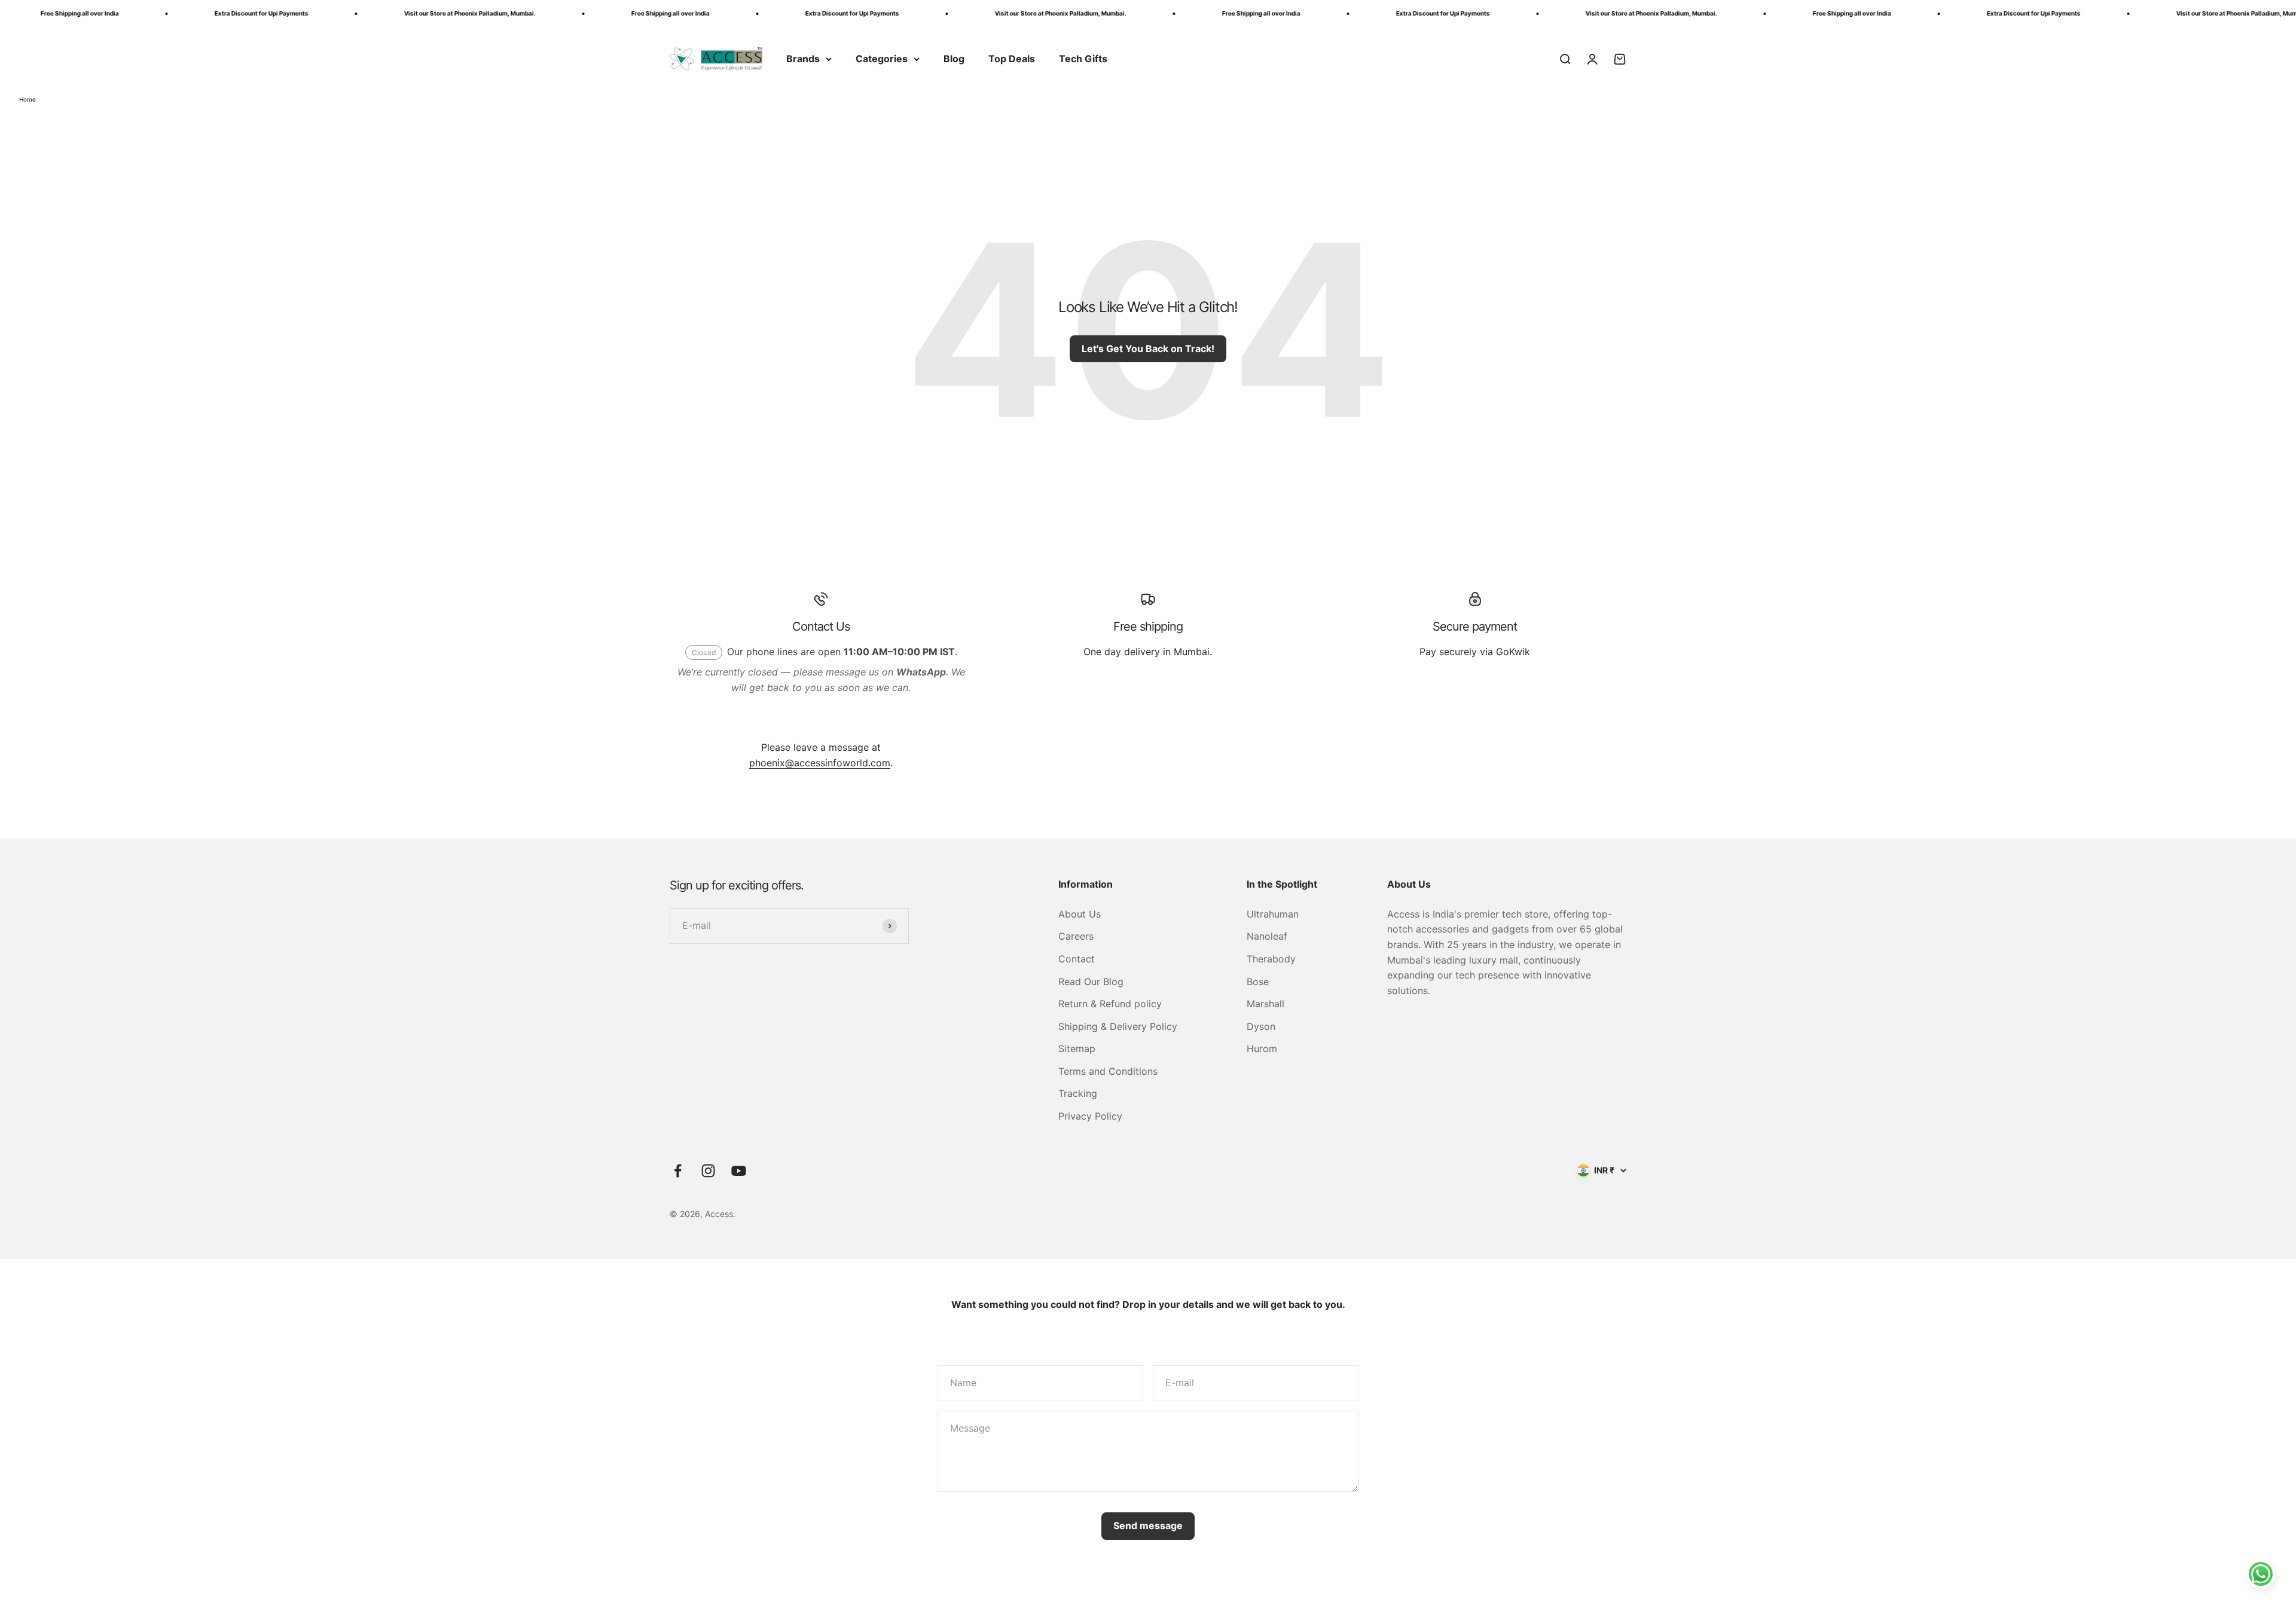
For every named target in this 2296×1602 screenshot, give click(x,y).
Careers (1076, 936)
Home (28, 99)
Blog (954, 59)
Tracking (1078, 1093)
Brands (803, 59)
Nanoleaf (1267, 936)
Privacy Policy (1090, 1116)
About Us (1080, 914)
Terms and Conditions (1108, 1071)
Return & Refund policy (1110, 1004)
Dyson (1261, 1026)
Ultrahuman (1273, 914)
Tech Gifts (1083, 59)
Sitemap (1077, 1048)
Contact (1077, 959)
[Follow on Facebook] (678, 1171)
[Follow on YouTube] (739, 1171)
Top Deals (1012, 59)
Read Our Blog (1091, 982)
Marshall (1265, 1004)
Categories (882, 59)
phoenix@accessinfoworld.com (820, 763)
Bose (1258, 982)
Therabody (1271, 959)
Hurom (1262, 1048)
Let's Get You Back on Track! (1148, 348)
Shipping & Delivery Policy (1118, 1026)
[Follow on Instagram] (708, 1171)
